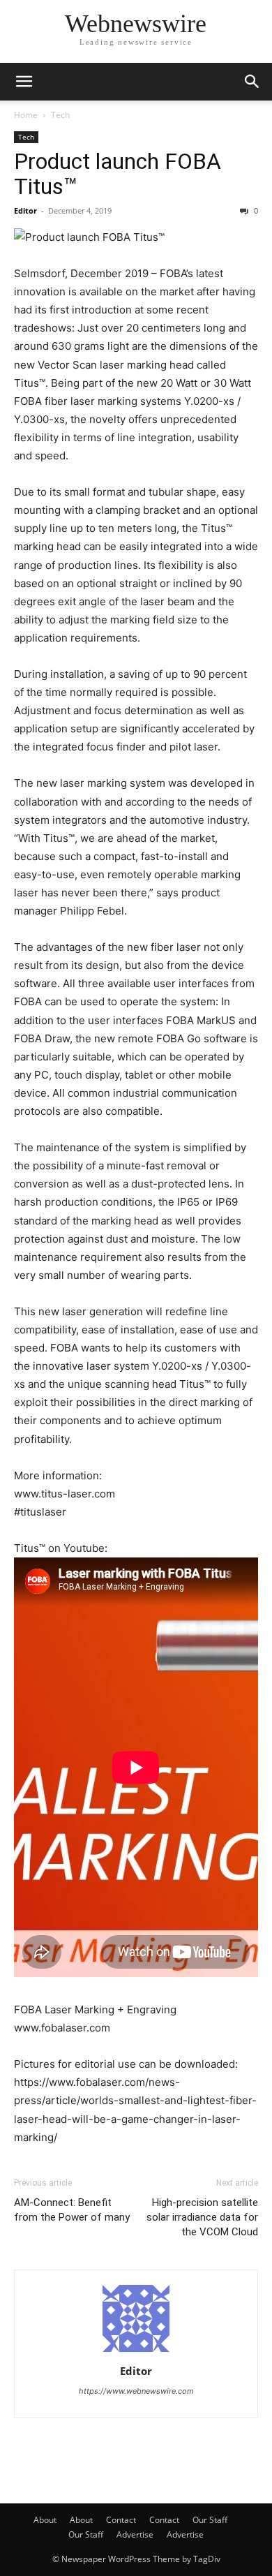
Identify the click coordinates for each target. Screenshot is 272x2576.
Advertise (135, 2534)
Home (26, 115)
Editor (25, 210)
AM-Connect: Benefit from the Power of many (72, 2210)
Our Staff (210, 2520)
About (45, 2520)
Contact (121, 2520)
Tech (60, 115)
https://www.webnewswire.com (136, 2391)
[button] (24, 82)
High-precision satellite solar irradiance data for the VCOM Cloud (202, 2217)
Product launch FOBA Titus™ (118, 174)
